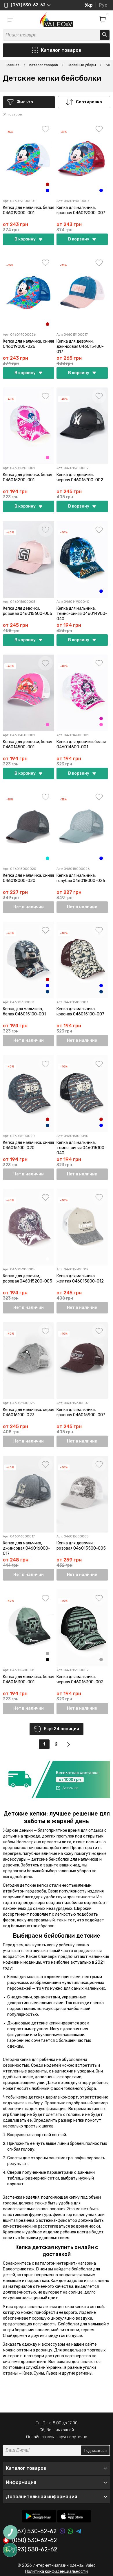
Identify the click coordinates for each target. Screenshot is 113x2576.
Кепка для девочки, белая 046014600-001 (81, 744)
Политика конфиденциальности (57, 2572)
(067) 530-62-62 (34, 2531)
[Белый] (101, 184)
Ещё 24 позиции (61, 1729)
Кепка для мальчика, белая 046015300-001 (29, 1679)
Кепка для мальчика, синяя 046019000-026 (28, 344)
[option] (57, 1780)
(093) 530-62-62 (35, 2550)
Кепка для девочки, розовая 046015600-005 (28, 611)
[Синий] (48, 190)
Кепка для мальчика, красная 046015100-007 (80, 1012)
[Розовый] (48, 457)
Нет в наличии (29, 907)
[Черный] (48, 1660)
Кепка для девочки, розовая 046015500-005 (81, 1546)
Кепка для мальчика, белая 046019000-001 (29, 210)
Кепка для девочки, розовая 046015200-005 (28, 1279)
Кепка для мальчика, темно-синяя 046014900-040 (82, 614)
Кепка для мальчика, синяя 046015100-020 (28, 1145)
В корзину (25, 239)
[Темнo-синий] (48, 992)
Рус (103, 5)
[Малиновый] (101, 719)
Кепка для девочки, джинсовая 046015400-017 (80, 347)
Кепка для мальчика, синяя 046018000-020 (28, 878)
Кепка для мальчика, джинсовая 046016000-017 (27, 1548)
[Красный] (48, 184)
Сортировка (89, 102)
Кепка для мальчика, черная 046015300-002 (80, 1679)
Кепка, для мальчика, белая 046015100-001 (24, 1012)
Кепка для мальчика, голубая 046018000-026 (81, 878)
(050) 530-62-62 (35, 2540)
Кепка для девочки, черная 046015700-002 (80, 477)
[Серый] (48, 1653)
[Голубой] (48, 858)
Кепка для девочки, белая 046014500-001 (28, 744)
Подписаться (95, 2451)
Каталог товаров (61, 50)
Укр (89, 5)
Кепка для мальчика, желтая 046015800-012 (80, 1279)
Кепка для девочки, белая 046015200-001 (28, 477)
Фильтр (25, 102)
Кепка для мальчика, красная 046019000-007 (81, 210)
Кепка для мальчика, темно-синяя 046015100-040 (81, 1148)
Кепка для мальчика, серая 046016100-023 (29, 1412)
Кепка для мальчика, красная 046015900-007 (81, 1412)
